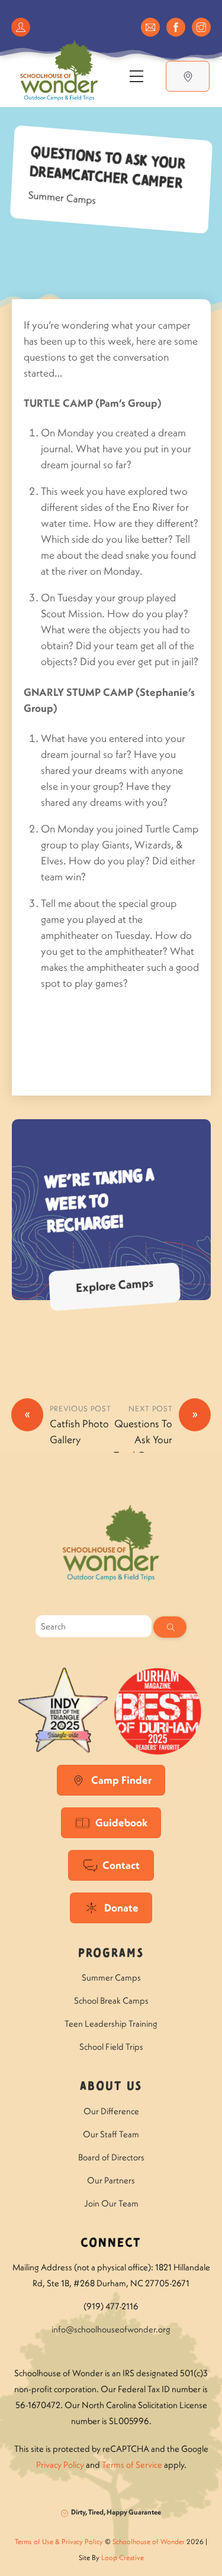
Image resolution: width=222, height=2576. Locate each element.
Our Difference (111, 2111)
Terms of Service (132, 2465)
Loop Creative (123, 2557)
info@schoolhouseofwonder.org (111, 2329)
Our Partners (111, 2180)
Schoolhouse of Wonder (149, 2541)
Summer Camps (62, 197)
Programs (111, 1954)
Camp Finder (121, 1780)
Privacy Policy (60, 2465)
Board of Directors (111, 2157)
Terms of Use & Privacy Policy (59, 2541)
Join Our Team (111, 2203)
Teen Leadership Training (111, 2023)
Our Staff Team (111, 2134)
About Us (111, 2087)
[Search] (170, 1627)
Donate (121, 1908)
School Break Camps (111, 2000)
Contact (121, 1865)
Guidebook (121, 1822)
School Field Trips (111, 2047)
